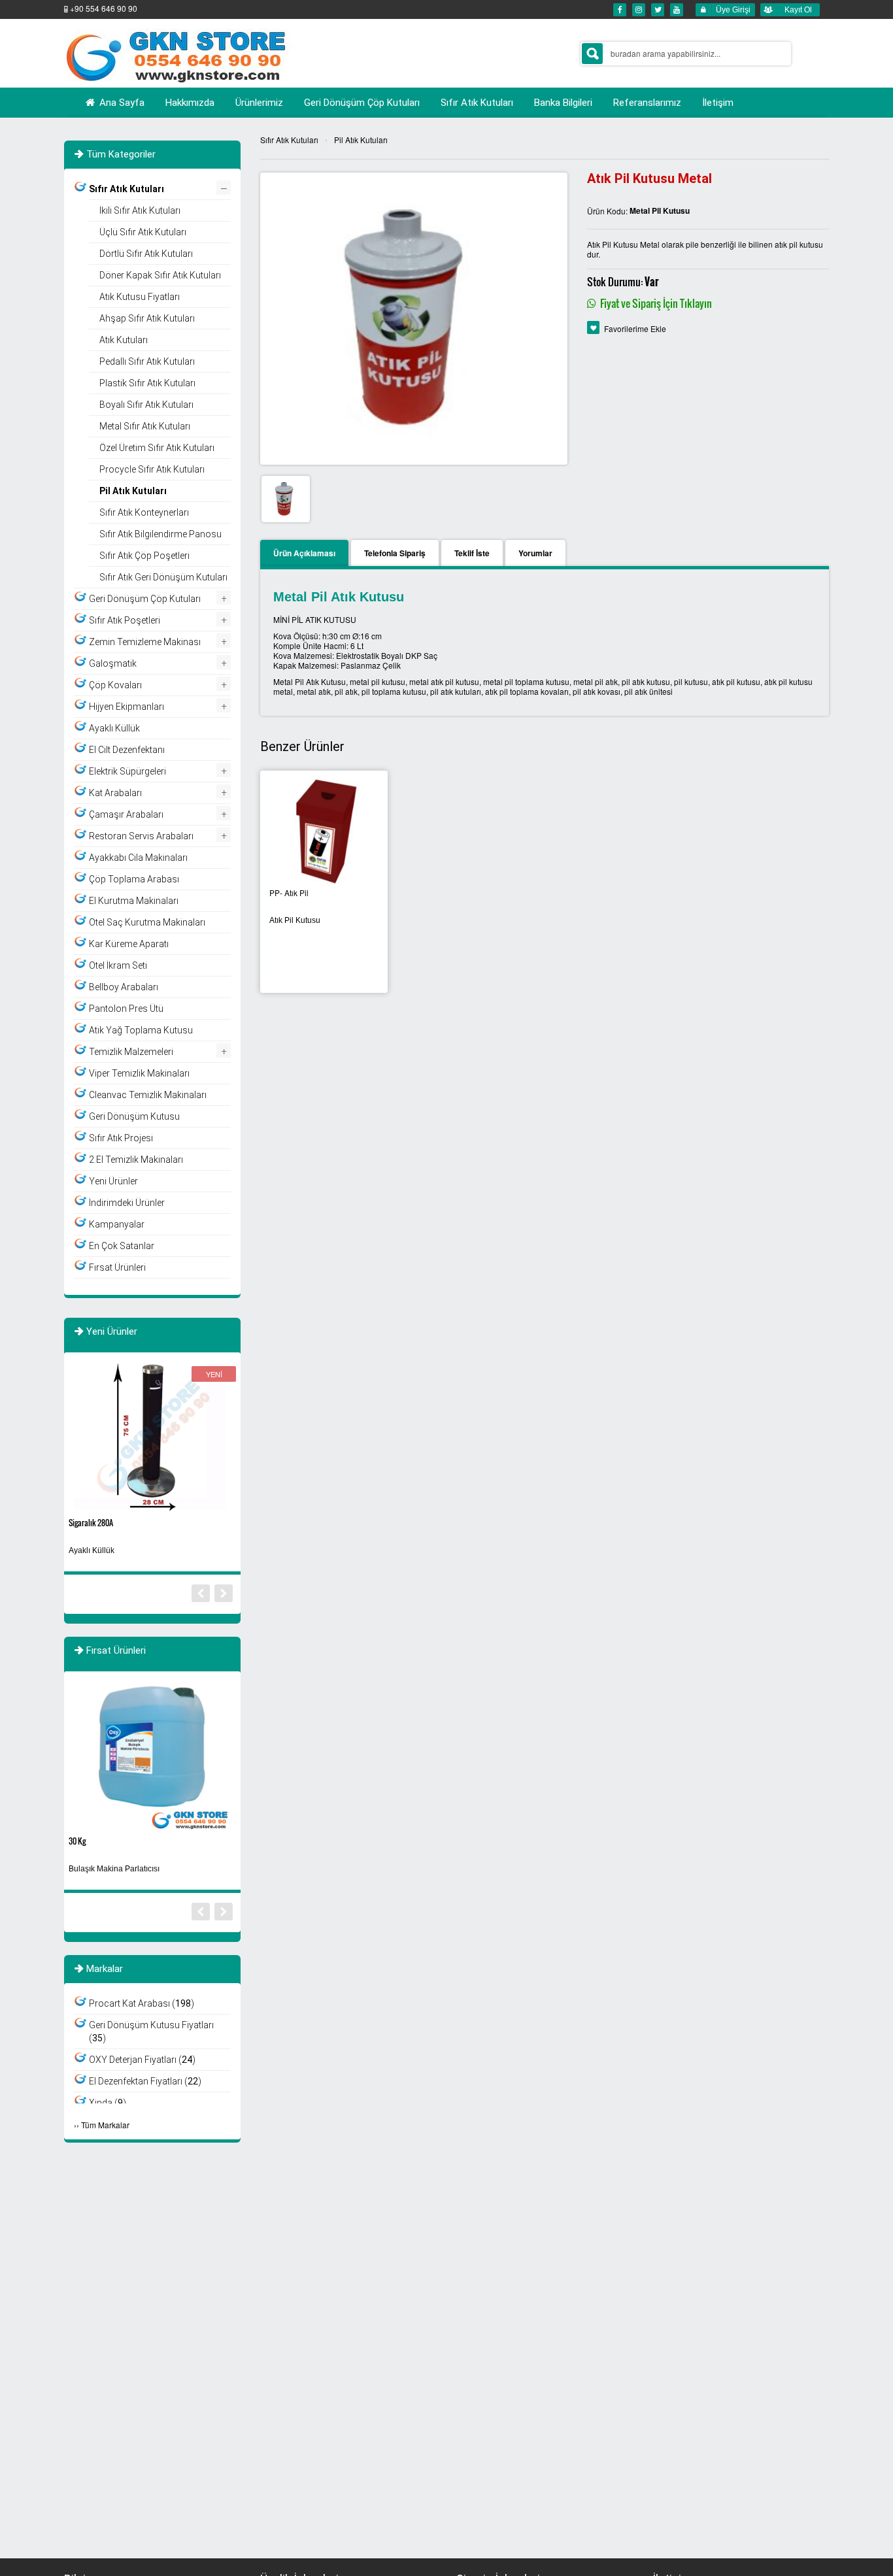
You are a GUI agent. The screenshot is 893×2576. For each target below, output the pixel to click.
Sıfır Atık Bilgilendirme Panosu (160, 534)
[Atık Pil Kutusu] (324, 830)
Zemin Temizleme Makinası (145, 642)
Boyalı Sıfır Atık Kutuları (146, 405)
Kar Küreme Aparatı (129, 944)
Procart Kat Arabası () (142, 2003)
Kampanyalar (117, 1224)
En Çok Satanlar (122, 1246)
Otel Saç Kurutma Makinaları (147, 922)
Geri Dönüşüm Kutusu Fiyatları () (151, 2032)
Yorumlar (535, 553)
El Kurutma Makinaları (134, 901)
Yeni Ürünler (113, 1181)
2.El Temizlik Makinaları (136, 1160)
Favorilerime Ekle (635, 328)
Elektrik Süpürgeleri (127, 771)
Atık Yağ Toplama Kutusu (141, 1030)
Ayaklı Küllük (114, 728)
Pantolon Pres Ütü (126, 1009)
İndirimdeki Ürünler (127, 1203)
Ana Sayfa (121, 103)
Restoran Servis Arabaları (141, 836)
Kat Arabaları (115, 793)
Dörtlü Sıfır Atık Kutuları (146, 254)
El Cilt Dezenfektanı (127, 750)
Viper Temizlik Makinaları (139, 1073)
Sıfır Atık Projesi (121, 1138)
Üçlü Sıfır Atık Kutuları (143, 232)
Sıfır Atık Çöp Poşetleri (144, 556)
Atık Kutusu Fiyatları (140, 297)
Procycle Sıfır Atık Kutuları (152, 469)
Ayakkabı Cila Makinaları (138, 858)
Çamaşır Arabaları (126, 814)
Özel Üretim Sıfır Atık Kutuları (157, 448)
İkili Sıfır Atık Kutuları (140, 210)
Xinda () (108, 2103)
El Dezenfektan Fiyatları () (145, 2081)
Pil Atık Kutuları (361, 140)
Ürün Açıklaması (304, 553)
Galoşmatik (113, 663)
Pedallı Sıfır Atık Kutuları (147, 361)
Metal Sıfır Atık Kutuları (145, 426)
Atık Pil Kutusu (295, 920)
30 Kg (77, 1841)
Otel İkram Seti (118, 965)
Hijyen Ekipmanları (126, 707)
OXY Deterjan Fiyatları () (142, 2060)
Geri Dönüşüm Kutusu (134, 1116)
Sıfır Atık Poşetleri (125, 620)
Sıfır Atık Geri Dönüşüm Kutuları (163, 577)
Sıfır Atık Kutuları (289, 140)
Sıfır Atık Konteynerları (144, 512)
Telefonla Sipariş (395, 553)
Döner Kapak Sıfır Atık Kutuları (160, 275)
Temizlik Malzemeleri (131, 1052)
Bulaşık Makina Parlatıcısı (114, 1869)
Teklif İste (472, 553)
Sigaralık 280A (91, 1523)
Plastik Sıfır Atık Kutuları (147, 383)
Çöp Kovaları (115, 685)
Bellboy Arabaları (124, 987)
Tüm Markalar (105, 2125)
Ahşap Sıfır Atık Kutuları (147, 318)
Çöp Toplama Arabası (134, 879)
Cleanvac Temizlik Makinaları (148, 1095)
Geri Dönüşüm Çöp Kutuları (145, 599)
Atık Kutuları (124, 340)
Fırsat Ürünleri (117, 1267)
